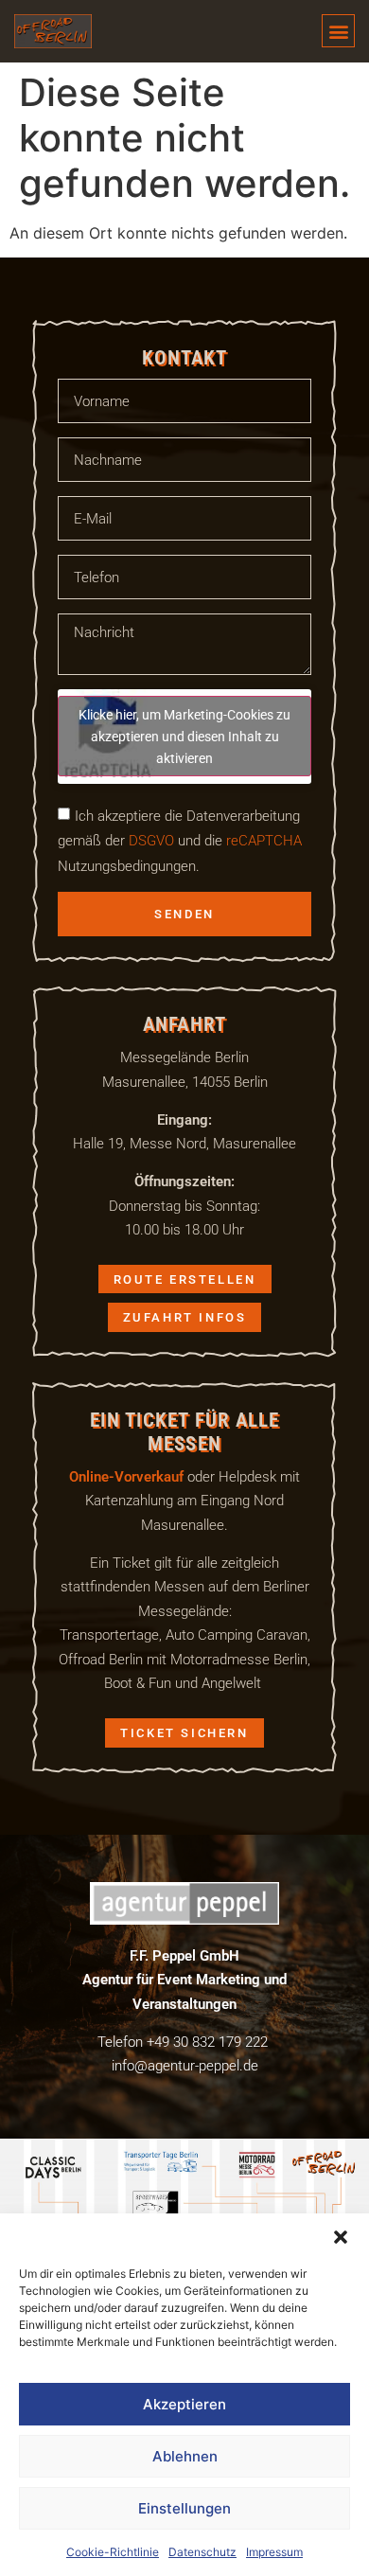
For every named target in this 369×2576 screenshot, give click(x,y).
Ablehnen (185, 2456)
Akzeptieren (184, 2404)
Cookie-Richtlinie (113, 2552)
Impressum (274, 2552)
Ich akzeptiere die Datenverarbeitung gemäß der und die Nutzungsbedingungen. (180, 840)
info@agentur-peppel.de (185, 2065)
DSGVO (149, 840)
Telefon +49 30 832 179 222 (183, 2041)
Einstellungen (184, 2508)
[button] (341, 2237)
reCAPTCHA (264, 840)
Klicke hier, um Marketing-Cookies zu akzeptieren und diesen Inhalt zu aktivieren (184, 736)
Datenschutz (202, 2552)
